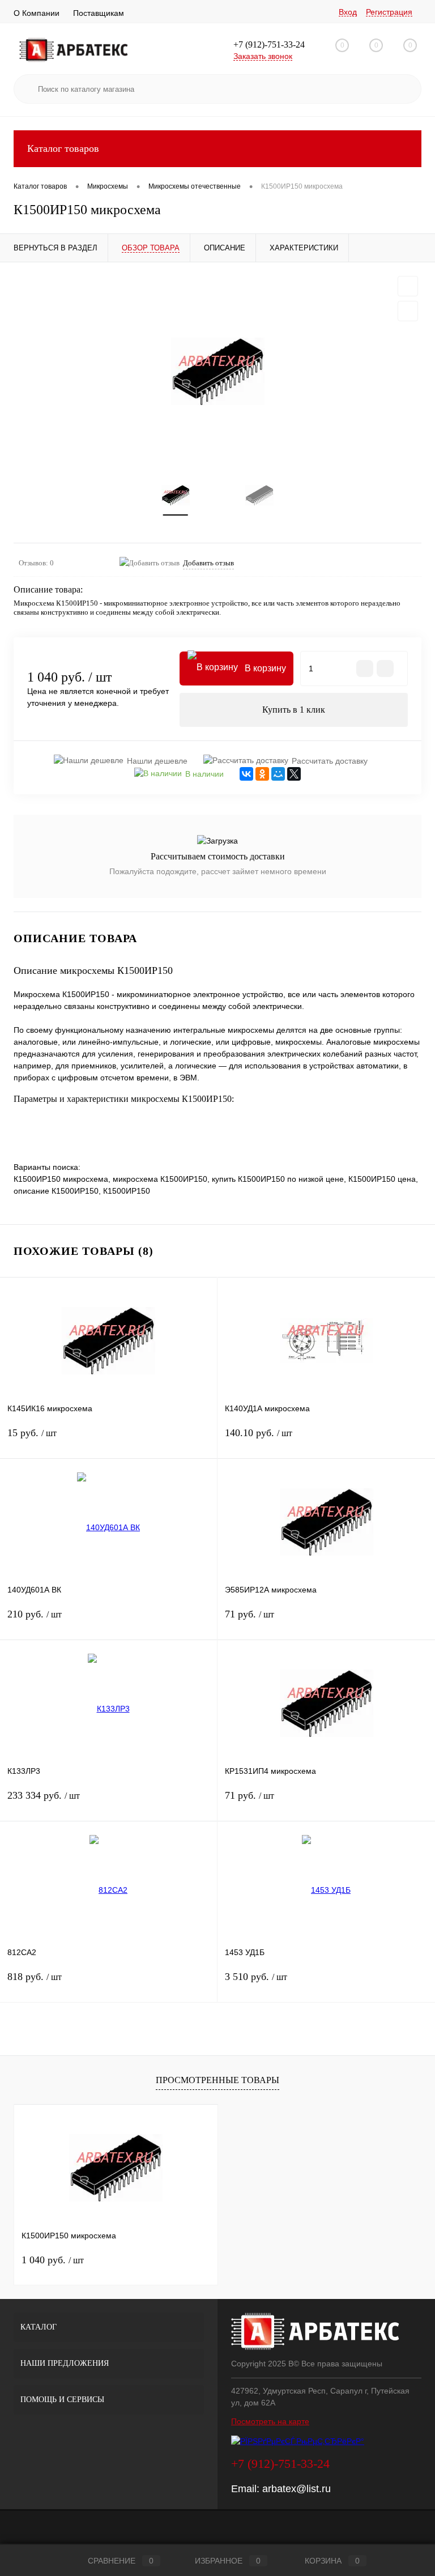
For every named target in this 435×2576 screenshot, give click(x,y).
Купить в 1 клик (294, 710)
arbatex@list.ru (297, 2489)
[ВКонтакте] (246, 774)
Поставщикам (99, 13)
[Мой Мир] (278, 774)
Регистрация (389, 12)
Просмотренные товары (217, 2080)
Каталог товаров (63, 148)
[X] (294, 774)
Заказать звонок (263, 56)
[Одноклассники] (262, 774)
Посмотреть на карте (270, 2421)
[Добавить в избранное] (408, 286)
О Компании (37, 13)
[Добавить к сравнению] (408, 311)
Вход (348, 12)
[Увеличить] (217, 371)
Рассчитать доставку (330, 761)
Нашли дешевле (157, 761)
